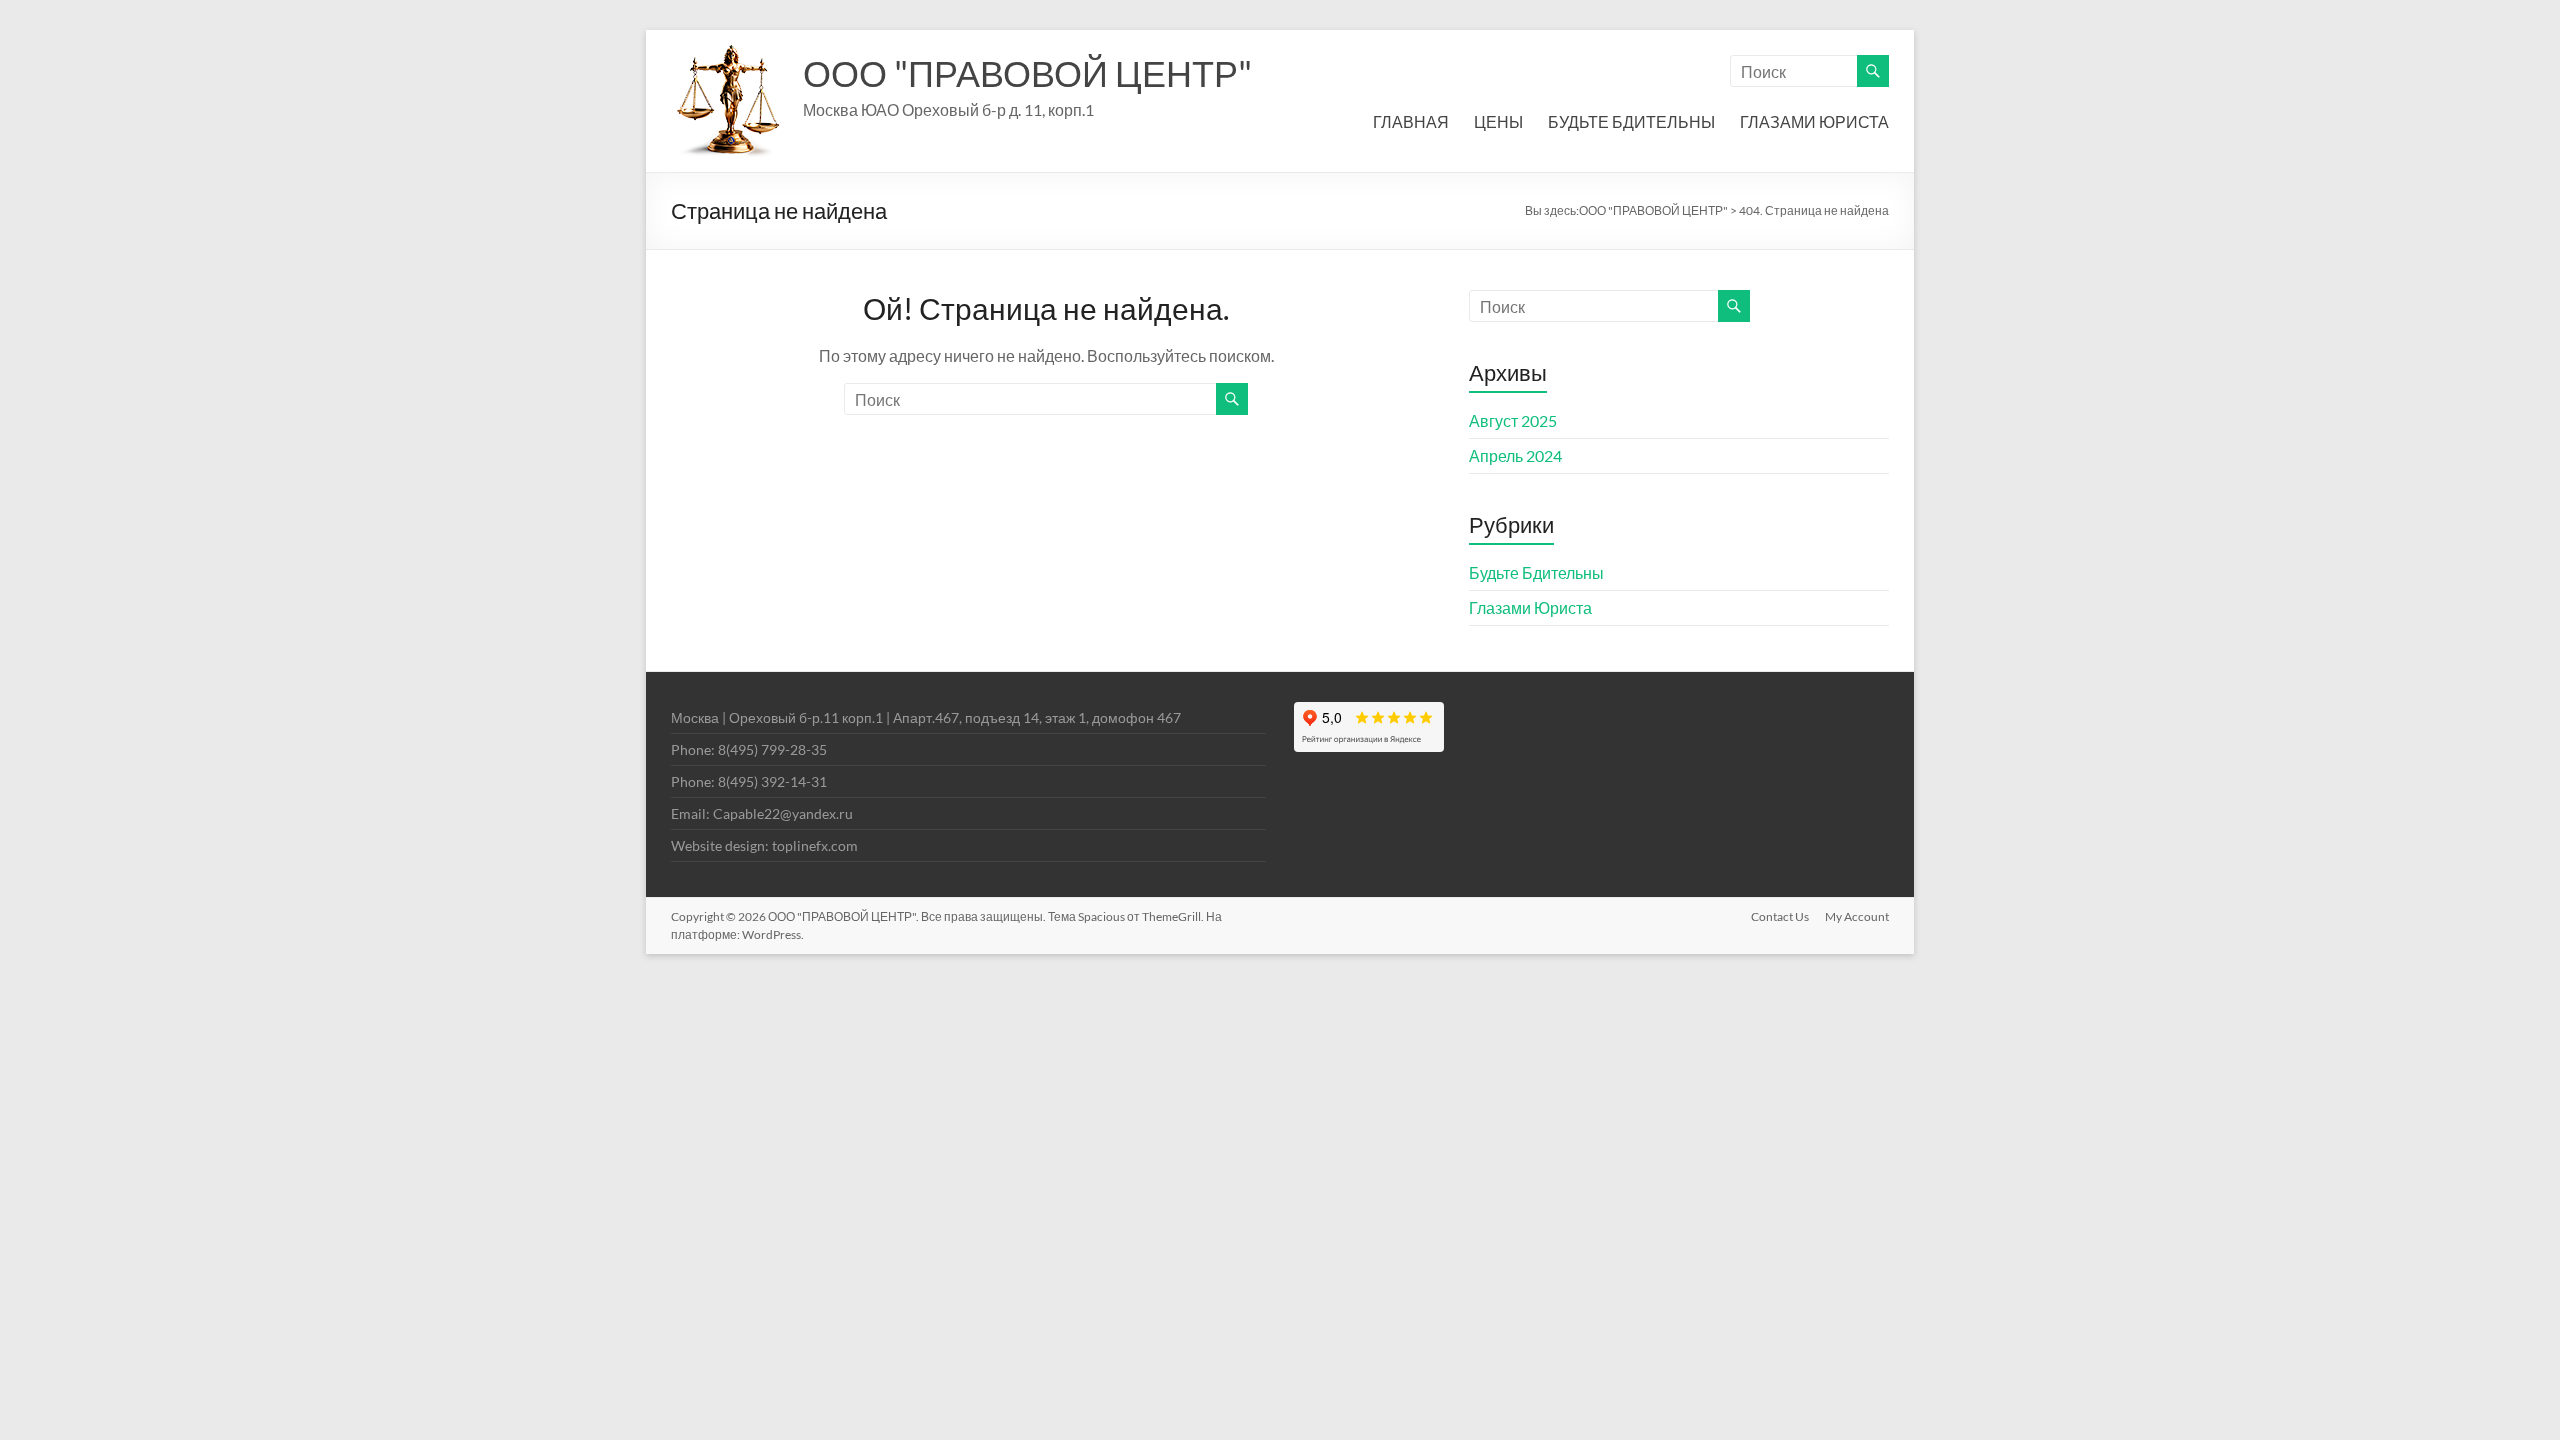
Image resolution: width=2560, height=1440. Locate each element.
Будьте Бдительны (1536, 572)
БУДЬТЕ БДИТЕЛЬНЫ (1631, 121)
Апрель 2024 (1515, 455)
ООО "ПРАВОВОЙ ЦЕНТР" (1027, 73)
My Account (1857, 916)
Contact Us (1780, 916)
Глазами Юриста (1530, 607)
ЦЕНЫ (1498, 121)
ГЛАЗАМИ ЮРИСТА (1814, 121)
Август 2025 (1513, 420)
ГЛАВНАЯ (1411, 121)
